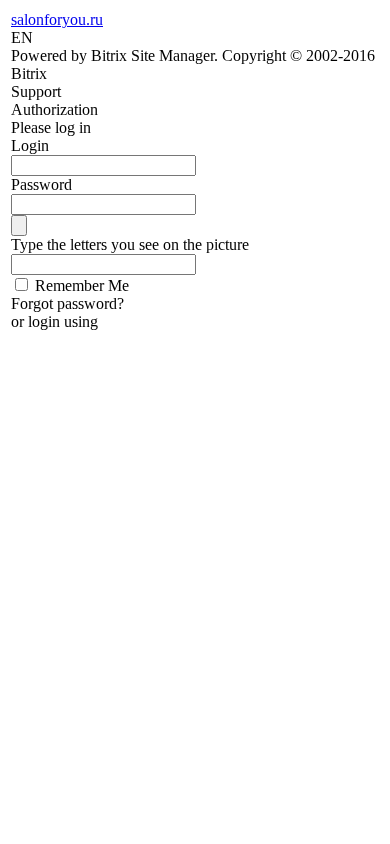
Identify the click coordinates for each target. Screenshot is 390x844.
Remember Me (82, 285)
